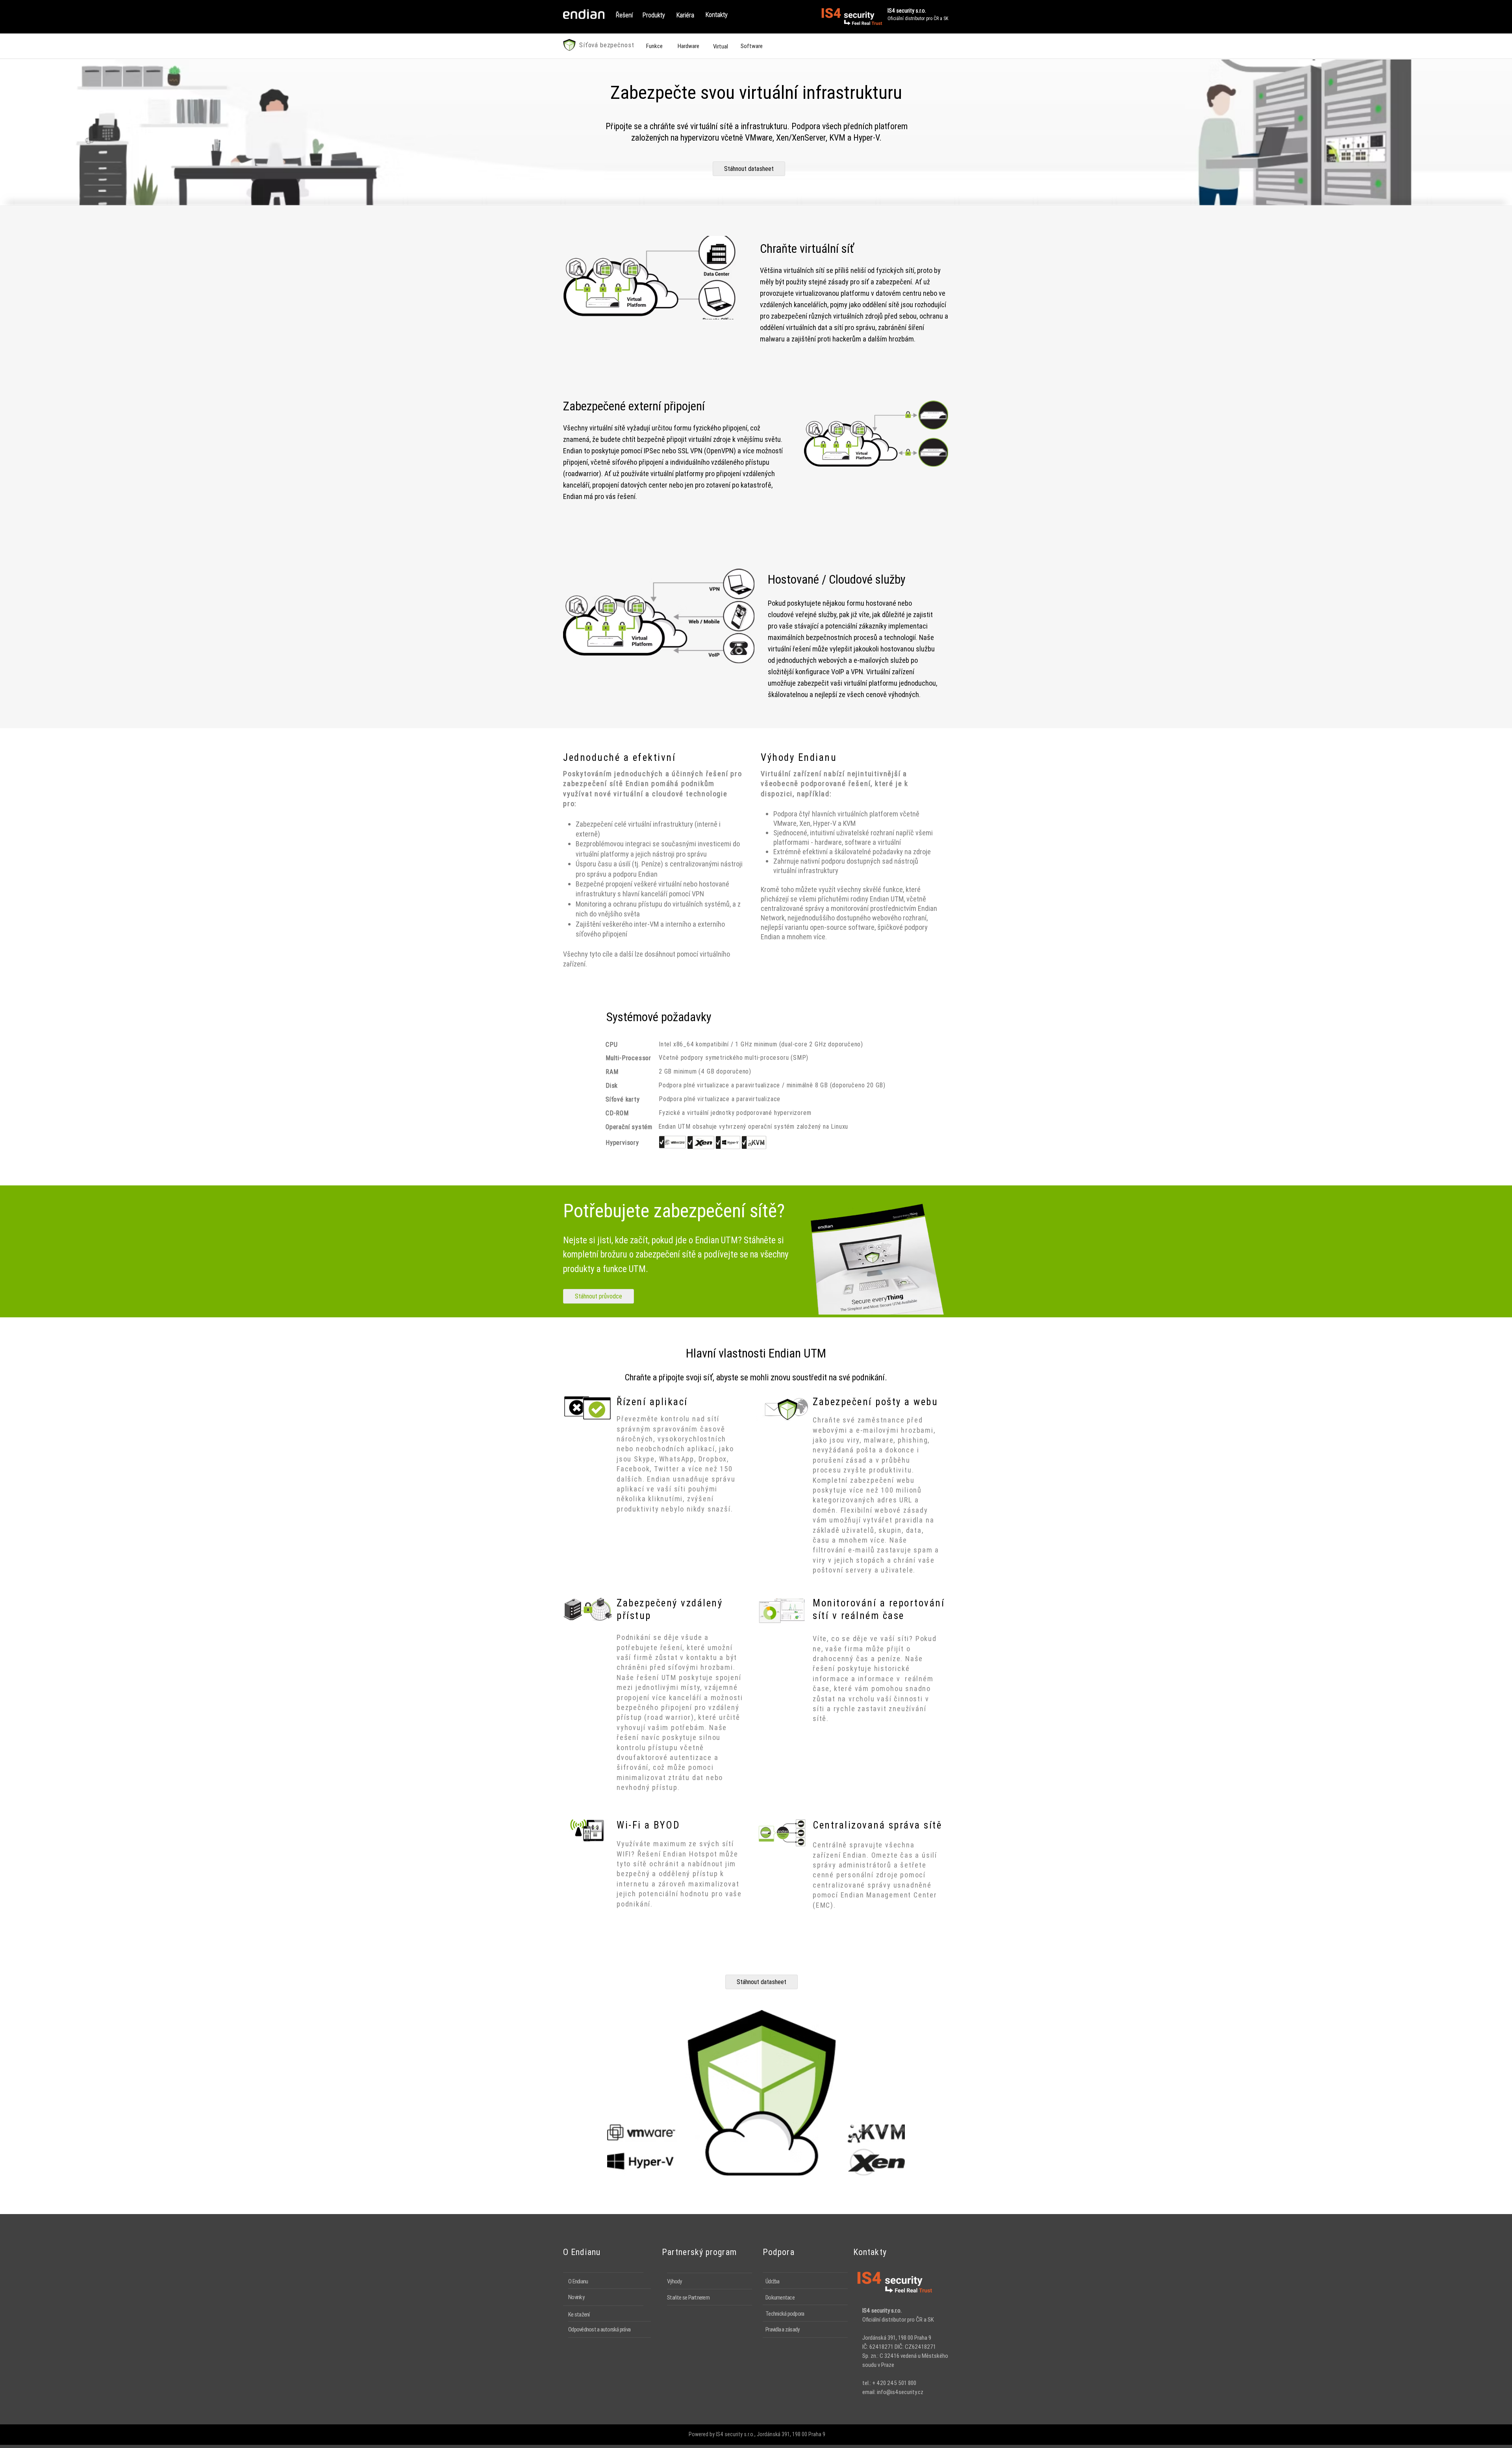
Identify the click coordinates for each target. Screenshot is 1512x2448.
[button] (624, 15)
